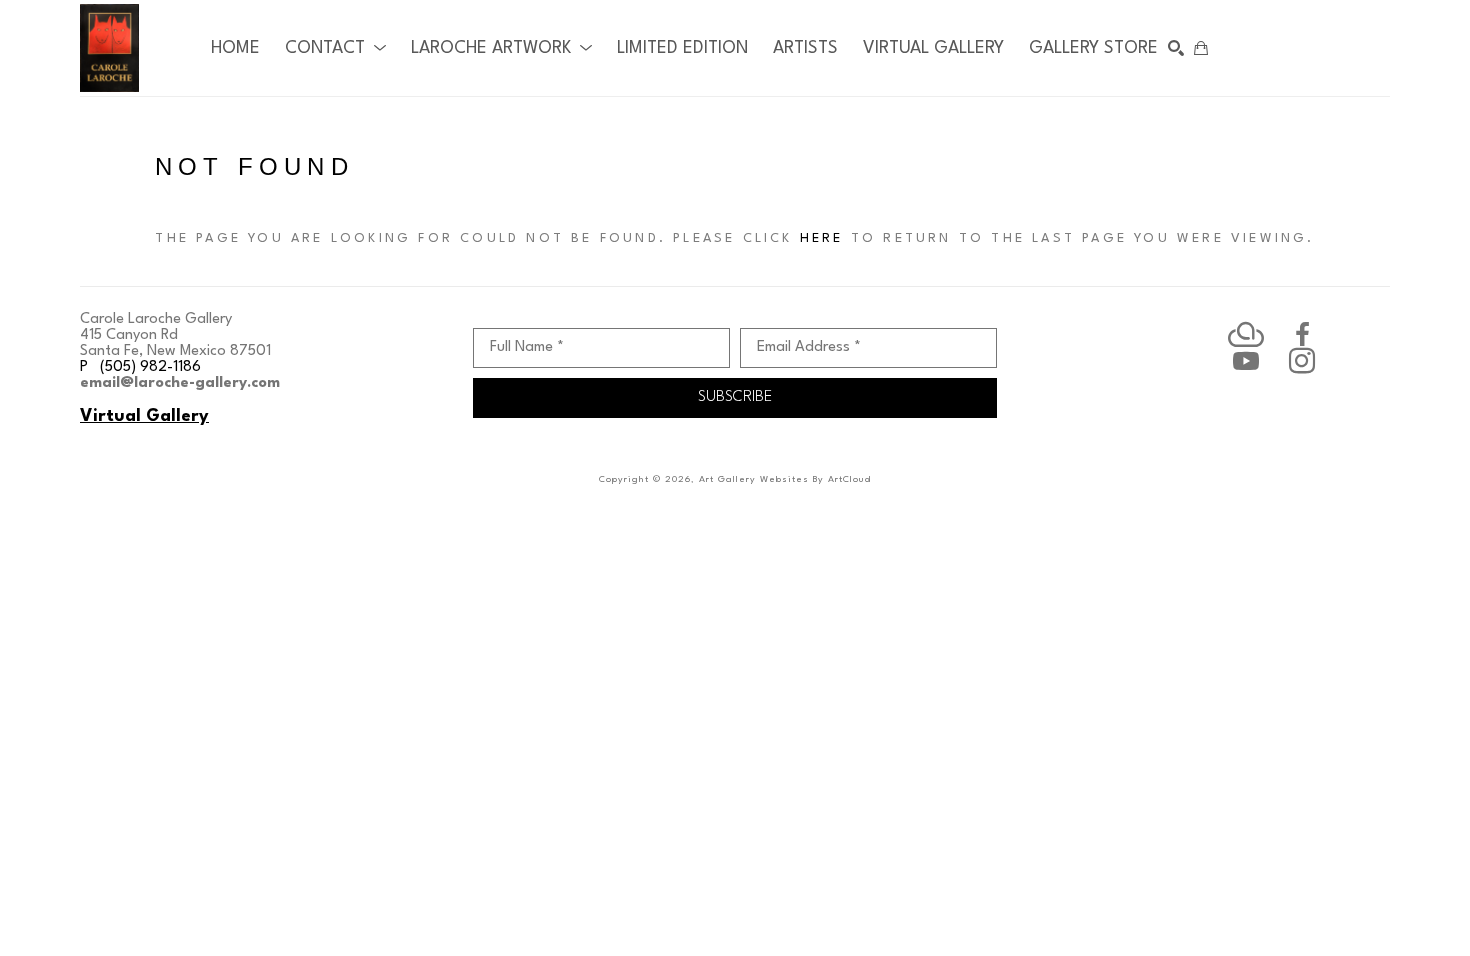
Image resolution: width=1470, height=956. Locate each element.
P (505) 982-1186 (140, 367)
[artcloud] (1246, 335)
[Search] (1176, 48)
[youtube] (1246, 361)
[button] (335, 48)
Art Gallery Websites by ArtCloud (785, 479)
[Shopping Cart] (1201, 48)
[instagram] (1302, 361)
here (822, 238)
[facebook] (1302, 335)
